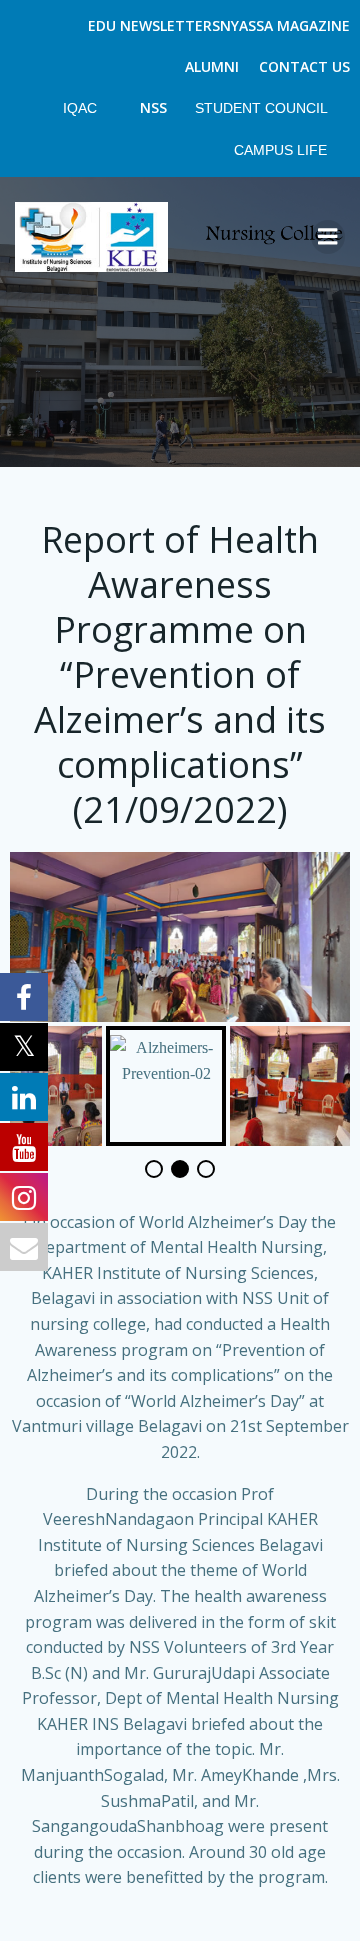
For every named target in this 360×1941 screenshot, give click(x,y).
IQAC (82, 108)
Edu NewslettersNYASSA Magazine (219, 25)
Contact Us (304, 66)
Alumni (212, 66)
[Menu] (328, 237)
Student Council (263, 108)
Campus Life (282, 150)
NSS (153, 107)
